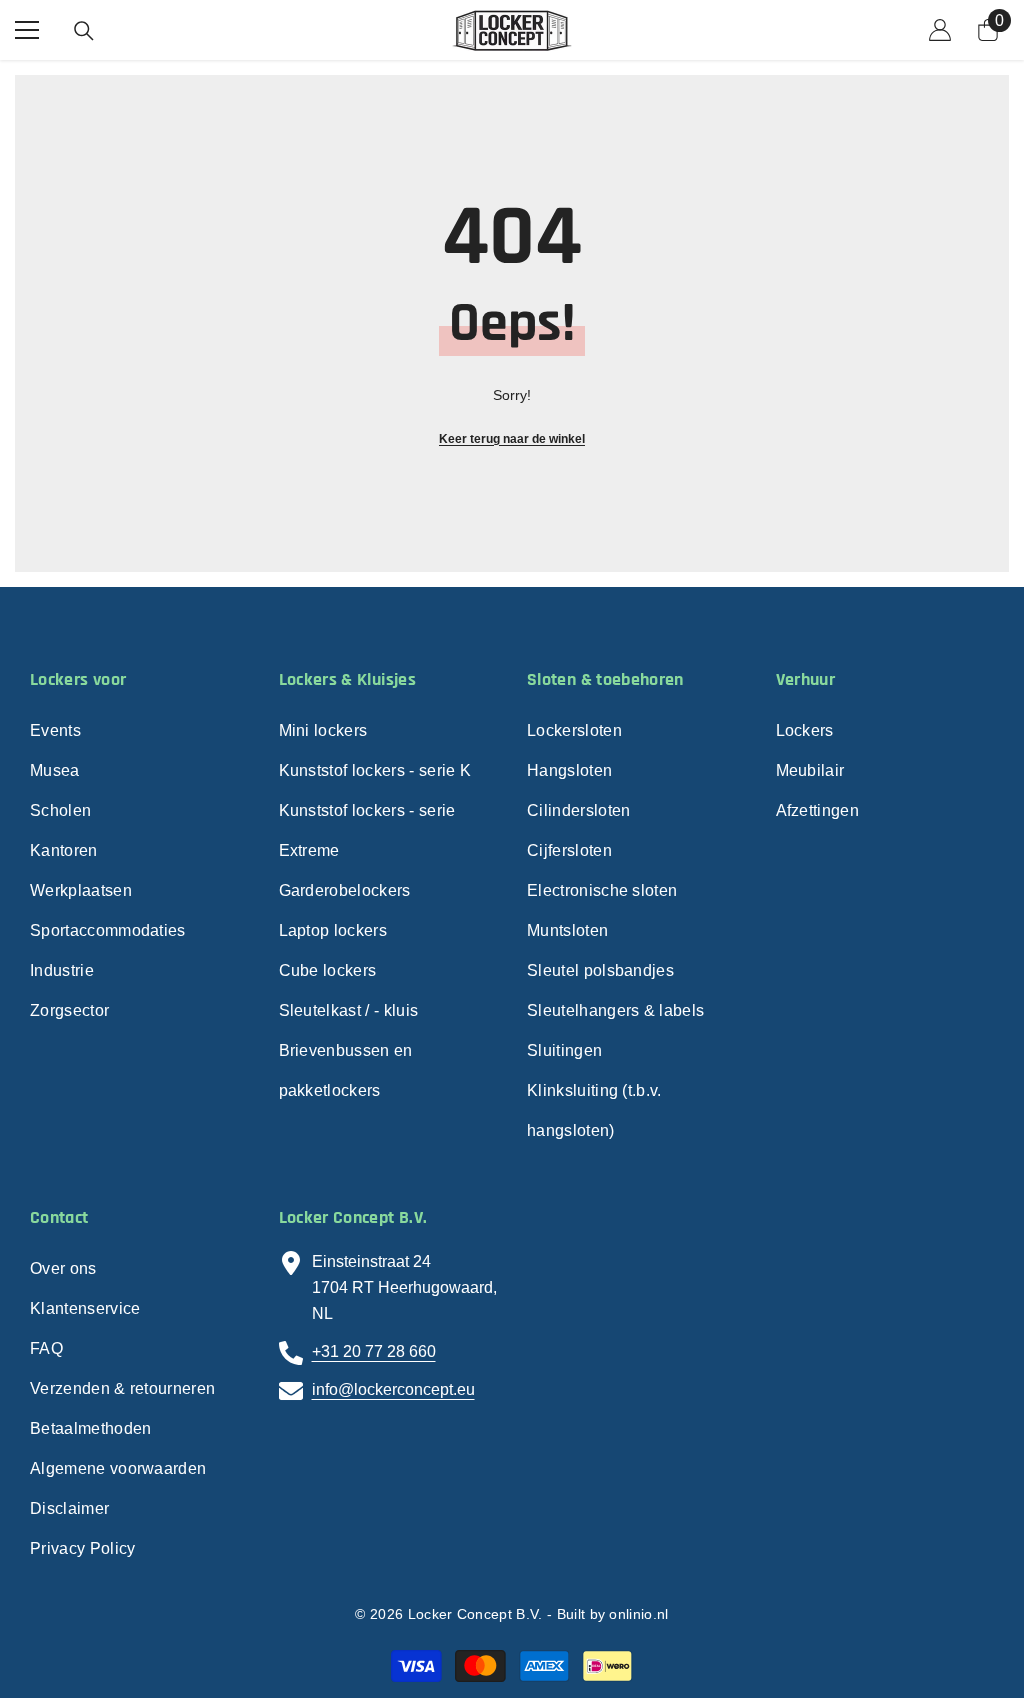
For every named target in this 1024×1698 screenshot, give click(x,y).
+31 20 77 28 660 (374, 1351)
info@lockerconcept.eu (393, 1389)
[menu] (27, 30)
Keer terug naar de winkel (512, 439)
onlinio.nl (638, 1614)
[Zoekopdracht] (84, 31)
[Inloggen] (940, 30)
